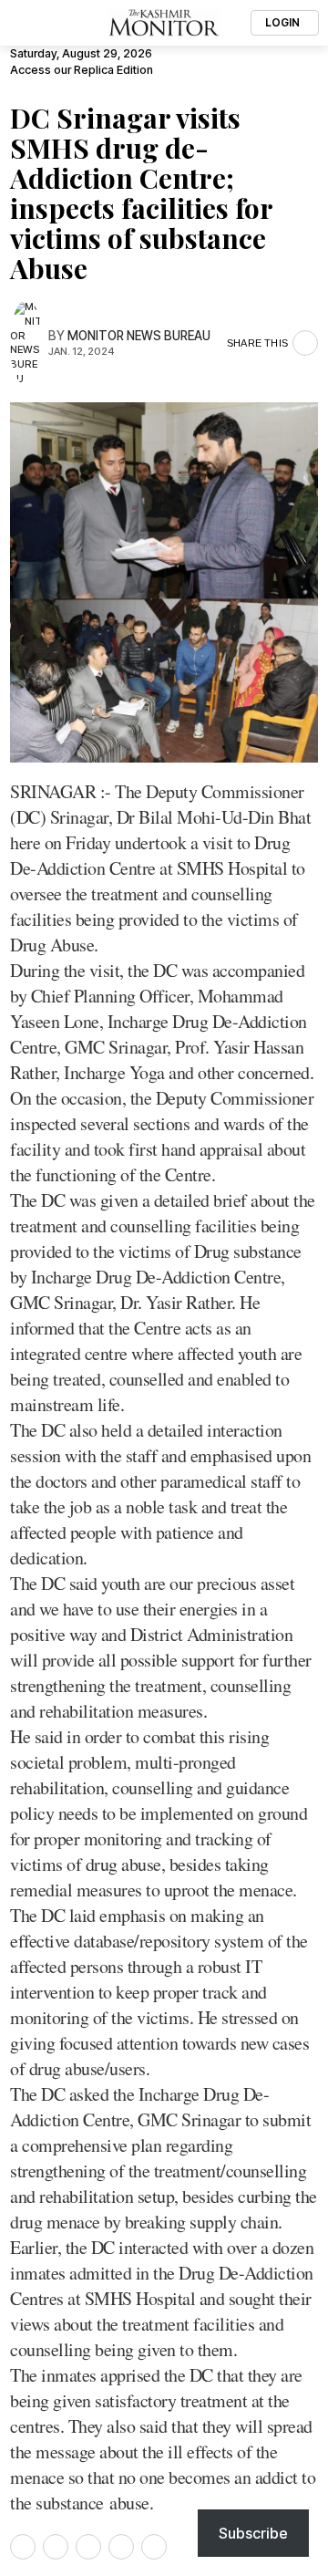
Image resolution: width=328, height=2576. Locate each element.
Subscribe (253, 2533)
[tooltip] (23, 2547)
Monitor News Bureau (139, 336)
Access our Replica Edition (82, 70)
